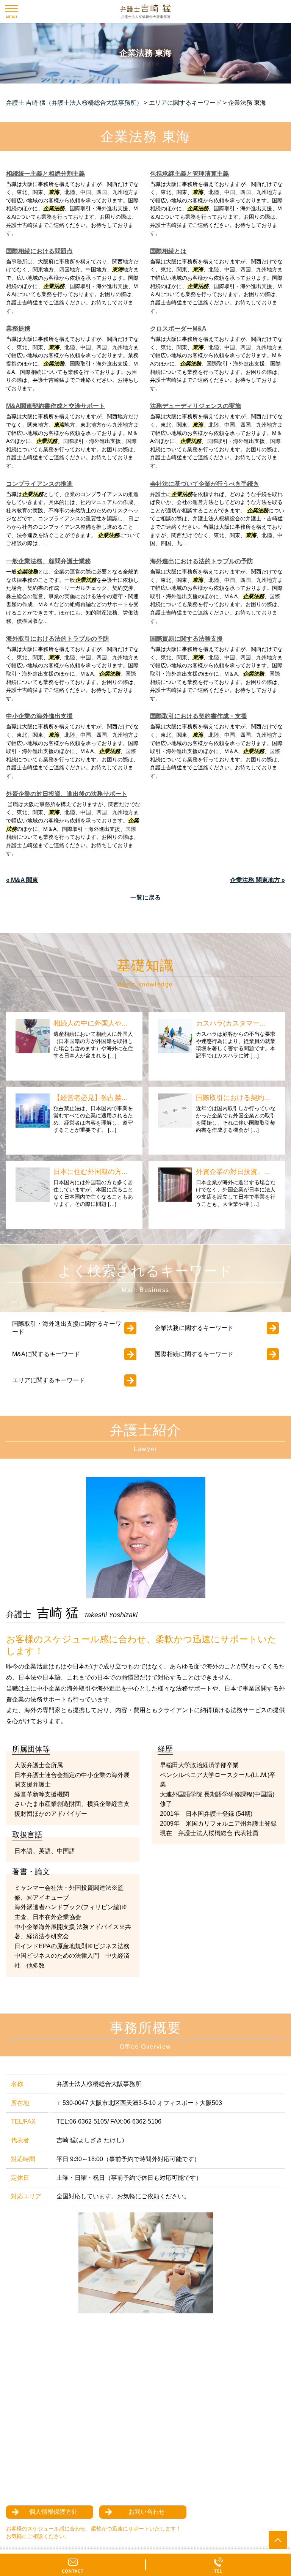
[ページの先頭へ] (278, 2540)
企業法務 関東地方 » (257, 880)
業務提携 (18, 328)
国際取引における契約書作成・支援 (199, 716)
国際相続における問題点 (39, 251)
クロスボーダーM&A (178, 328)
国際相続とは (168, 251)
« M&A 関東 (22, 880)
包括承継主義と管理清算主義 (189, 174)
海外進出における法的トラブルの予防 (202, 561)
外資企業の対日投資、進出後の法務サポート (67, 794)
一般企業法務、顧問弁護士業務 (48, 561)
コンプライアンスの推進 (39, 484)
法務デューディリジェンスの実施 (196, 406)
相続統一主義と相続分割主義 (45, 174)
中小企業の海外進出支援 (39, 716)
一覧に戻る (145, 897)
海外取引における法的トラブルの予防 (58, 639)
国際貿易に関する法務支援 (186, 639)
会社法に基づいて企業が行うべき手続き (205, 484)
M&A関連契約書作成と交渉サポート (56, 406)
